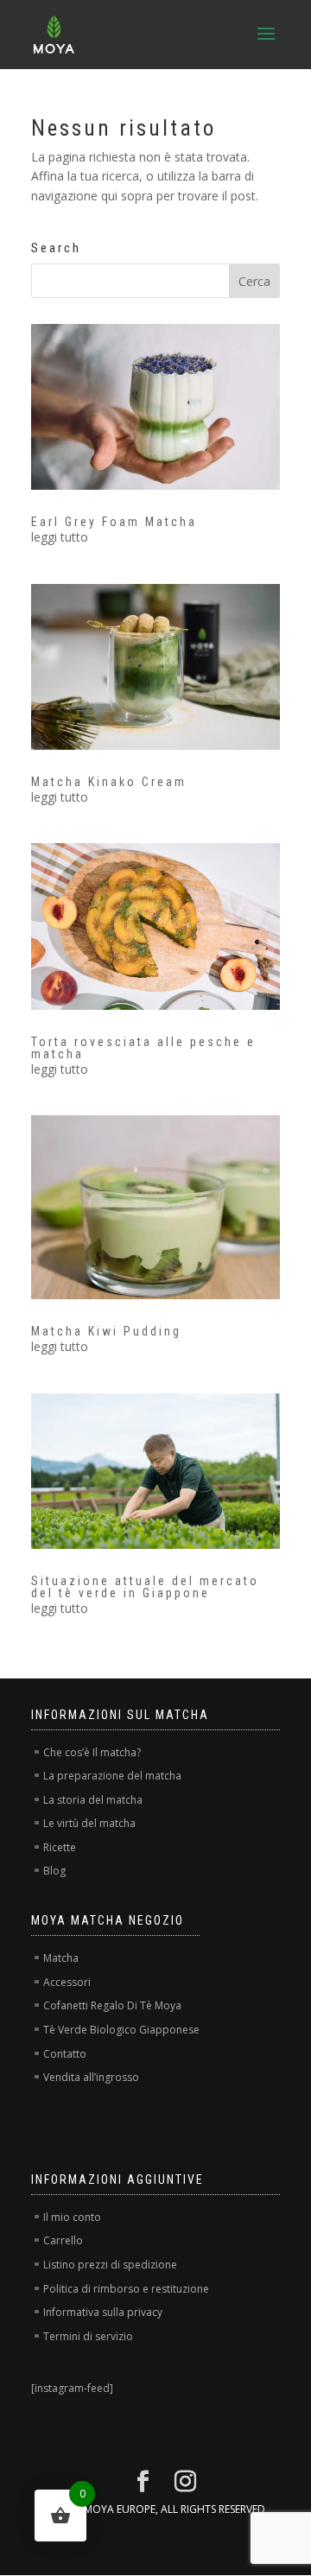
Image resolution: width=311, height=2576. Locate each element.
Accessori (67, 1982)
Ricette (60, 1847)
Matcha (61, 1958)
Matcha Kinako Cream (109, 782)
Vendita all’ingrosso (91, 2077)
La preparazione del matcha (112, 1776)
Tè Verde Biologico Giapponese (121, 2030)
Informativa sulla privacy (103, 2312)
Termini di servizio (88, 2336)
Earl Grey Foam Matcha (114, 522)
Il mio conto (72, 2217)
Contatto (65, 2054)
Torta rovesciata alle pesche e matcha (143, 1048)
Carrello (63, 2240)
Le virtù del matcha (89, 1823)
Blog (54, 1871)
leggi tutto (60, 537)
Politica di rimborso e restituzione (126, 2289)
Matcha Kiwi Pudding (106, 1331)
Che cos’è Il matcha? (92, 1752)
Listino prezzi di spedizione (110, 2265)
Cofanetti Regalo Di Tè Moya (112, 2005)
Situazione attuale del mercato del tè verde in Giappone (145, 1587)
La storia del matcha (93, 1800)
